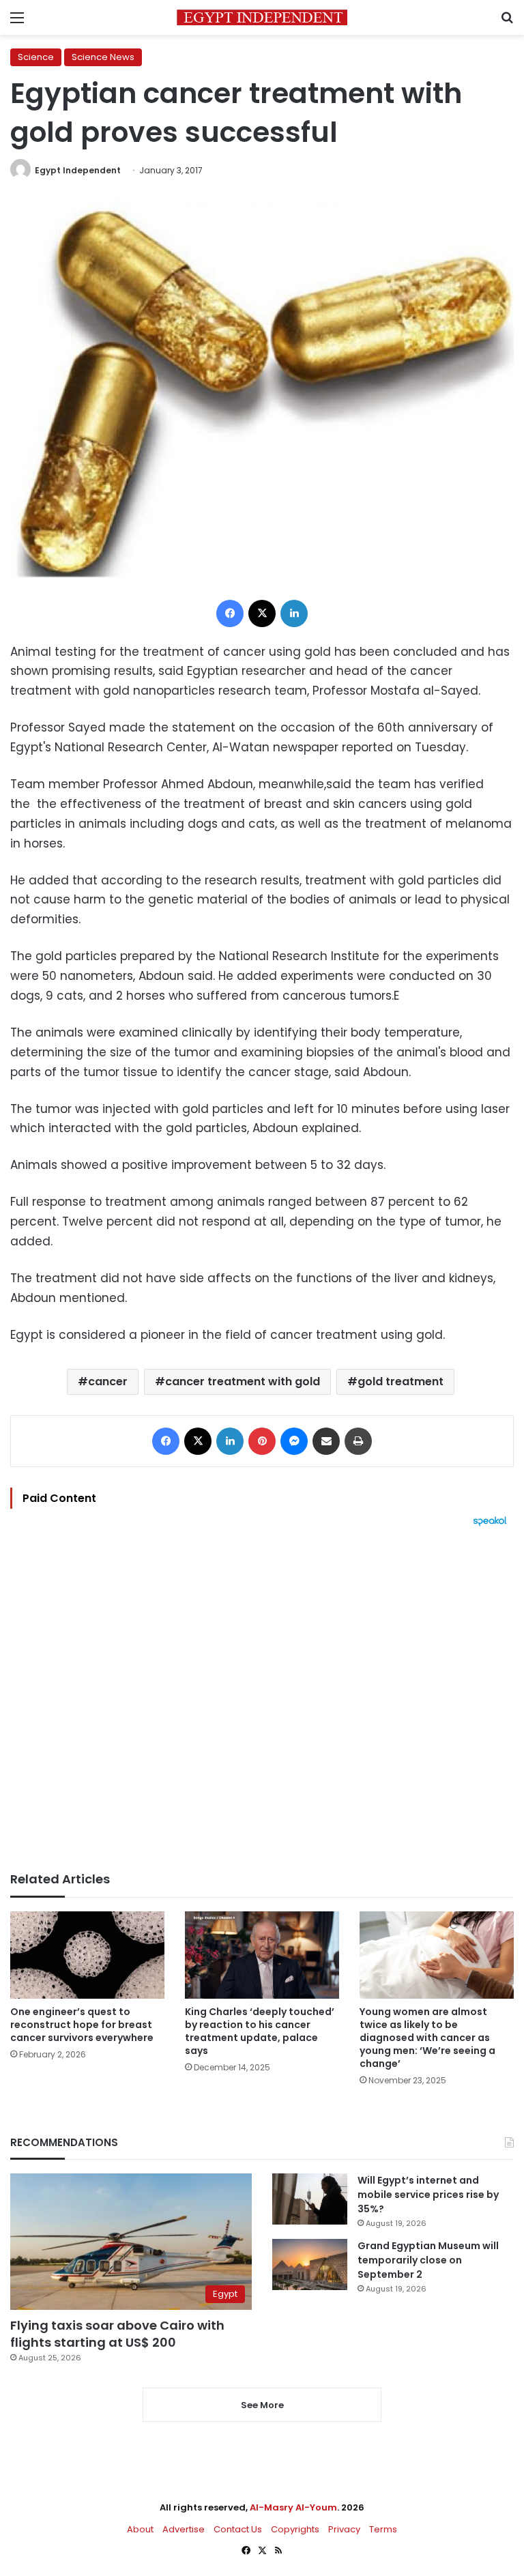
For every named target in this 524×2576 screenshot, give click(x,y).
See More (262, 2405)
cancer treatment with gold (243, 1381)
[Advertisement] (262, 1699)
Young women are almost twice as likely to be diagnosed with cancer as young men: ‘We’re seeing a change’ (427, 2038)
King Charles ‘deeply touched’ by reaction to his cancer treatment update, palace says (260, 2031)
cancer (108, 1381)
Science (36, 57)
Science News (103, 57)
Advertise (184, 2529)
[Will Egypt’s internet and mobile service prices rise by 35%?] (310, 2199)
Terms (383, 2529)
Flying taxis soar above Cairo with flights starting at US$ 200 (117, 2334)
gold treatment (401, 1381)
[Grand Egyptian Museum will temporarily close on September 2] (310, 2264)
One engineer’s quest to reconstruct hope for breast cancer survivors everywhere (82, 2025)
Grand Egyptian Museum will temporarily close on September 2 (428, 2260)
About (140, 2529)
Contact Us (238, 2529)
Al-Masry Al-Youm (293, 2507)
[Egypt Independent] (262, 17)
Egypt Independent (78, 170)
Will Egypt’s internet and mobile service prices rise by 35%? (428, 2195)
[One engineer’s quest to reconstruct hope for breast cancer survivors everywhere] (87, 1955)
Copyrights (295, 2529)
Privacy (344, 2529)
